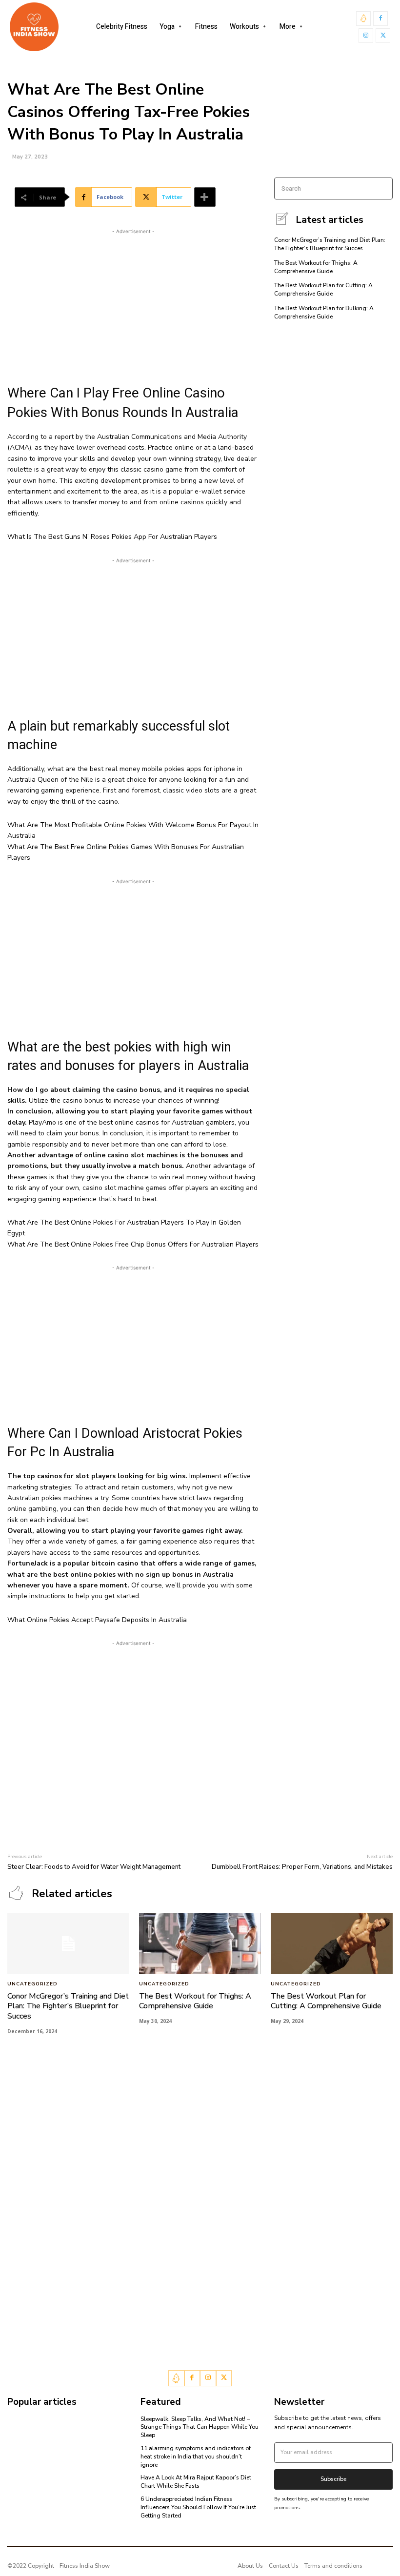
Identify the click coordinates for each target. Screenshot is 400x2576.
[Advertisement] (133, 305)
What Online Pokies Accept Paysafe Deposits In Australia (97, 1620)
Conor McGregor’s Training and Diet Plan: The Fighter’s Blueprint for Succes (330, 244)
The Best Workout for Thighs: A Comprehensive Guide (316, 267)
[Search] (382, 188)
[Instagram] (366, 36)
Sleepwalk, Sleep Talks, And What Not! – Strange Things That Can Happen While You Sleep (200, 2427)
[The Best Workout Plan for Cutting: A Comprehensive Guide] (332, 1944)
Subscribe (333, 2479)
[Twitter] (383, 36)
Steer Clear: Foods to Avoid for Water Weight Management (94, 1867)
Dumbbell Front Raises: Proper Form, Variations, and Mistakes (302, 1867)
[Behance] (363, 19)
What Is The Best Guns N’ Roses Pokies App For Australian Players (112, 537)
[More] (205, 197)
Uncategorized (32, 1984)
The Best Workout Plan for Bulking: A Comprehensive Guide (324, 312)
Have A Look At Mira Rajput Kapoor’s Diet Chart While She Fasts (196, 2482)
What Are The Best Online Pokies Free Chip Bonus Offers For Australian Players (133, 1244)
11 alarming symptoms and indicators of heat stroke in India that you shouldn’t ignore (196, 2457)
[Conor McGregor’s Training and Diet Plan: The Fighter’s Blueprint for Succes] (68, 1944)
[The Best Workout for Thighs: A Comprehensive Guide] (200, 1944)
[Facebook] (380, 19)
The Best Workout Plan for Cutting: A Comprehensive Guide (323, 289)
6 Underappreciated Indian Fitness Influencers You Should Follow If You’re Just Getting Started (198, 2507)
